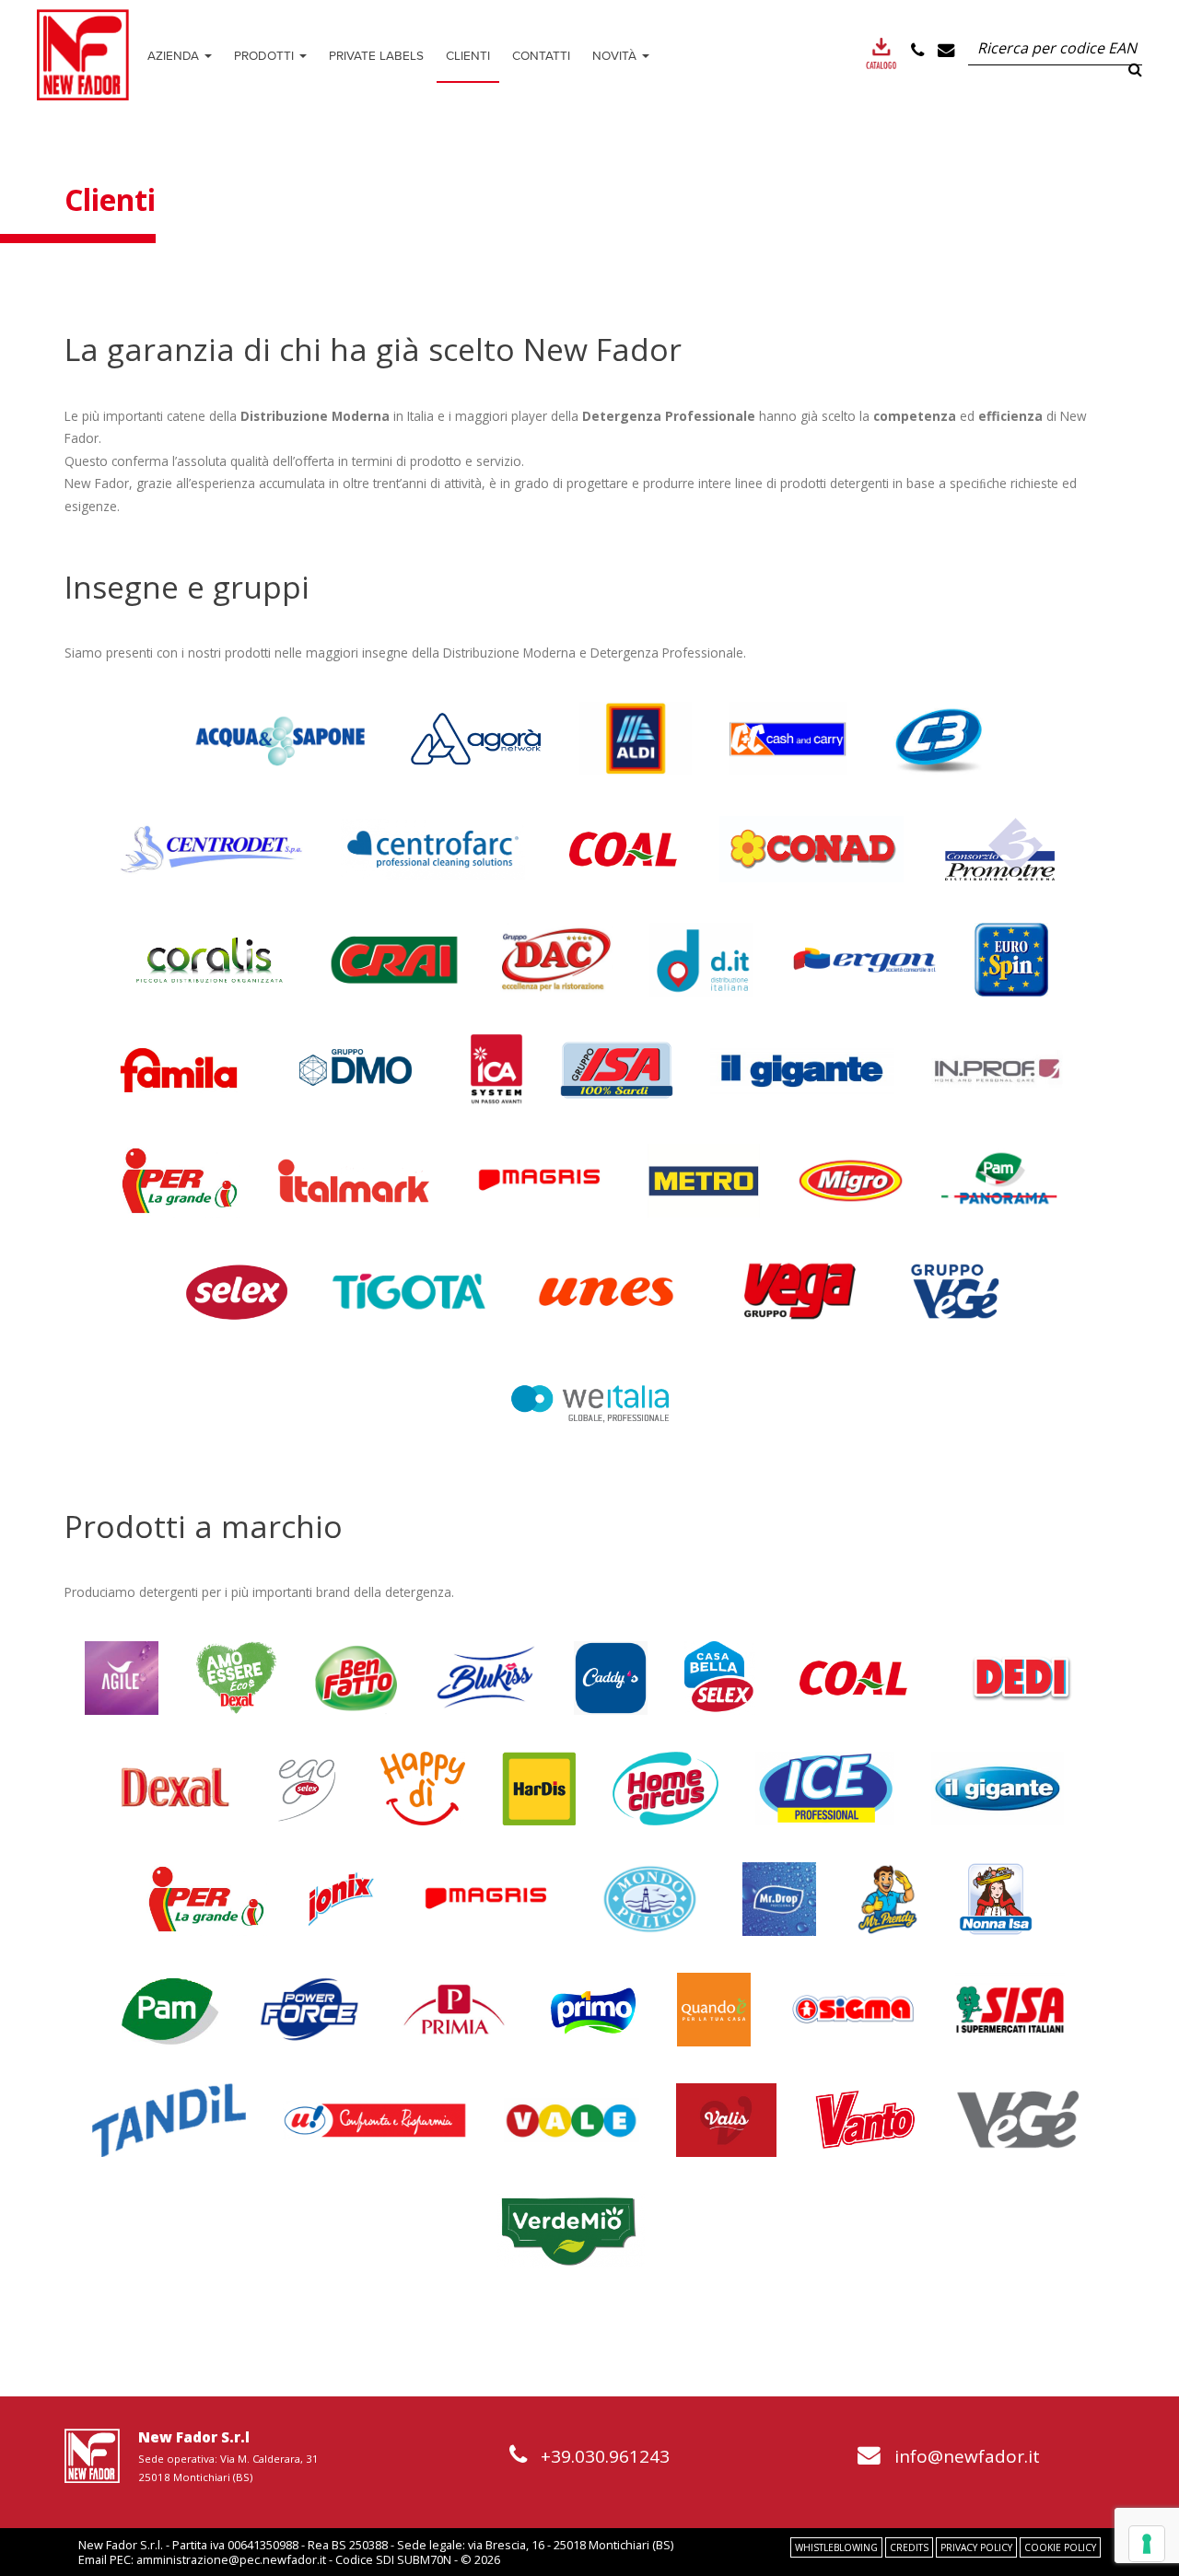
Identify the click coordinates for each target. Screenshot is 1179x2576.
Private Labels (376, 55)
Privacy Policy (976, 2547)
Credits (909, 2547)
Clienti (468, 55)
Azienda (175, 55)
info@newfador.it (967, 2456)
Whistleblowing (836, 2547)
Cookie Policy (1060, 2547)
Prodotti (266, 55)
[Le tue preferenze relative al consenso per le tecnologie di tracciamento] (1147, 2544)
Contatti (541, 55)
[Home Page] (83, 55)
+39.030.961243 (605, 2456)
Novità (616, 55)
